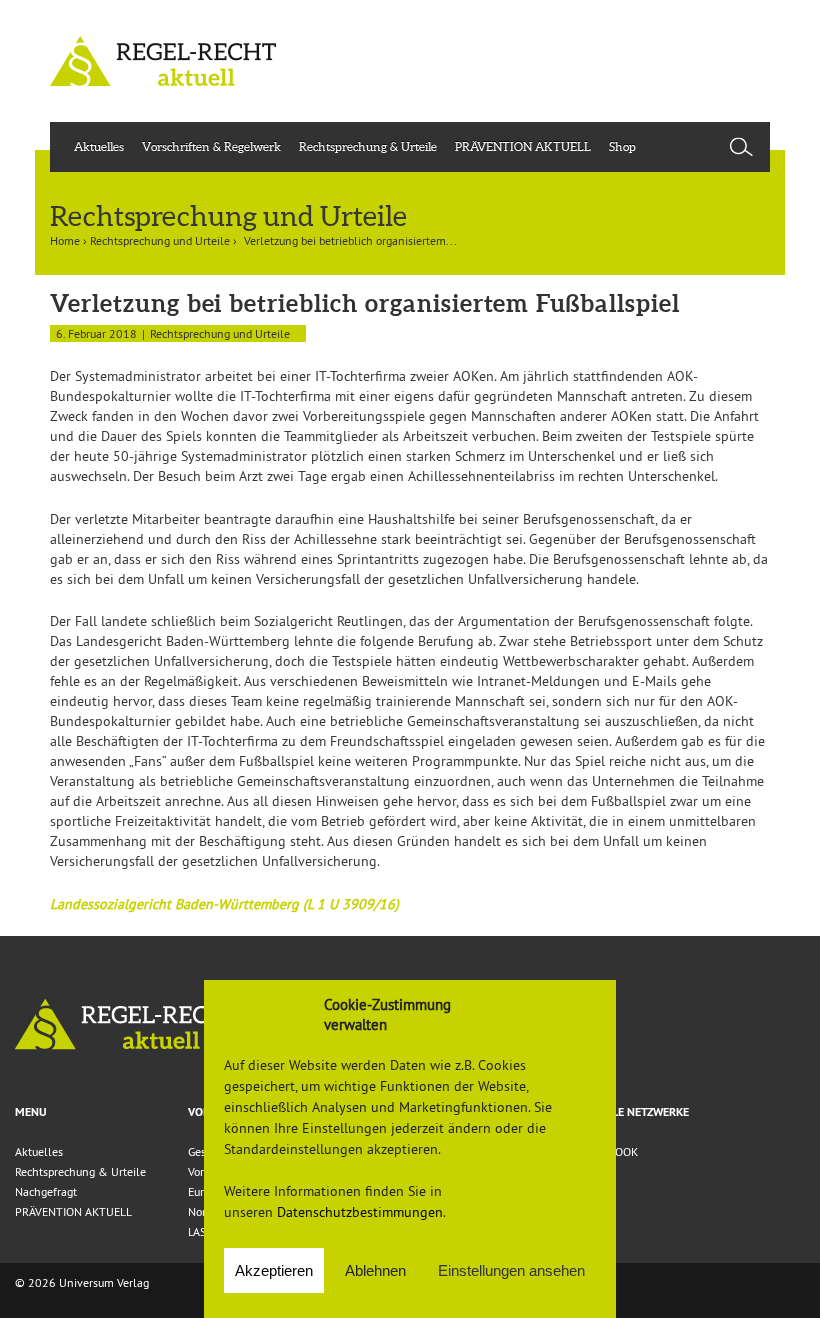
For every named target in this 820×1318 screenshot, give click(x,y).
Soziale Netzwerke (635, 1112)
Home (65, 240)
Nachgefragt (46, 1191)
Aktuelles (99, 146)
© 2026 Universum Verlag (82, 1282)
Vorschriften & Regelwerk (211, 146)
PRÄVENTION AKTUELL (523, 146)
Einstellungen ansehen (511, 1270)
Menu (31, 1112)
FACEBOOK (610, 1151)
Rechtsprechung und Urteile (160, 240)
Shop (622, 146)
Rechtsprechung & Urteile (368, 146)
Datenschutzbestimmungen (360, 1212)
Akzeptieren (274, 1270)
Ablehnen (375, 1270)
